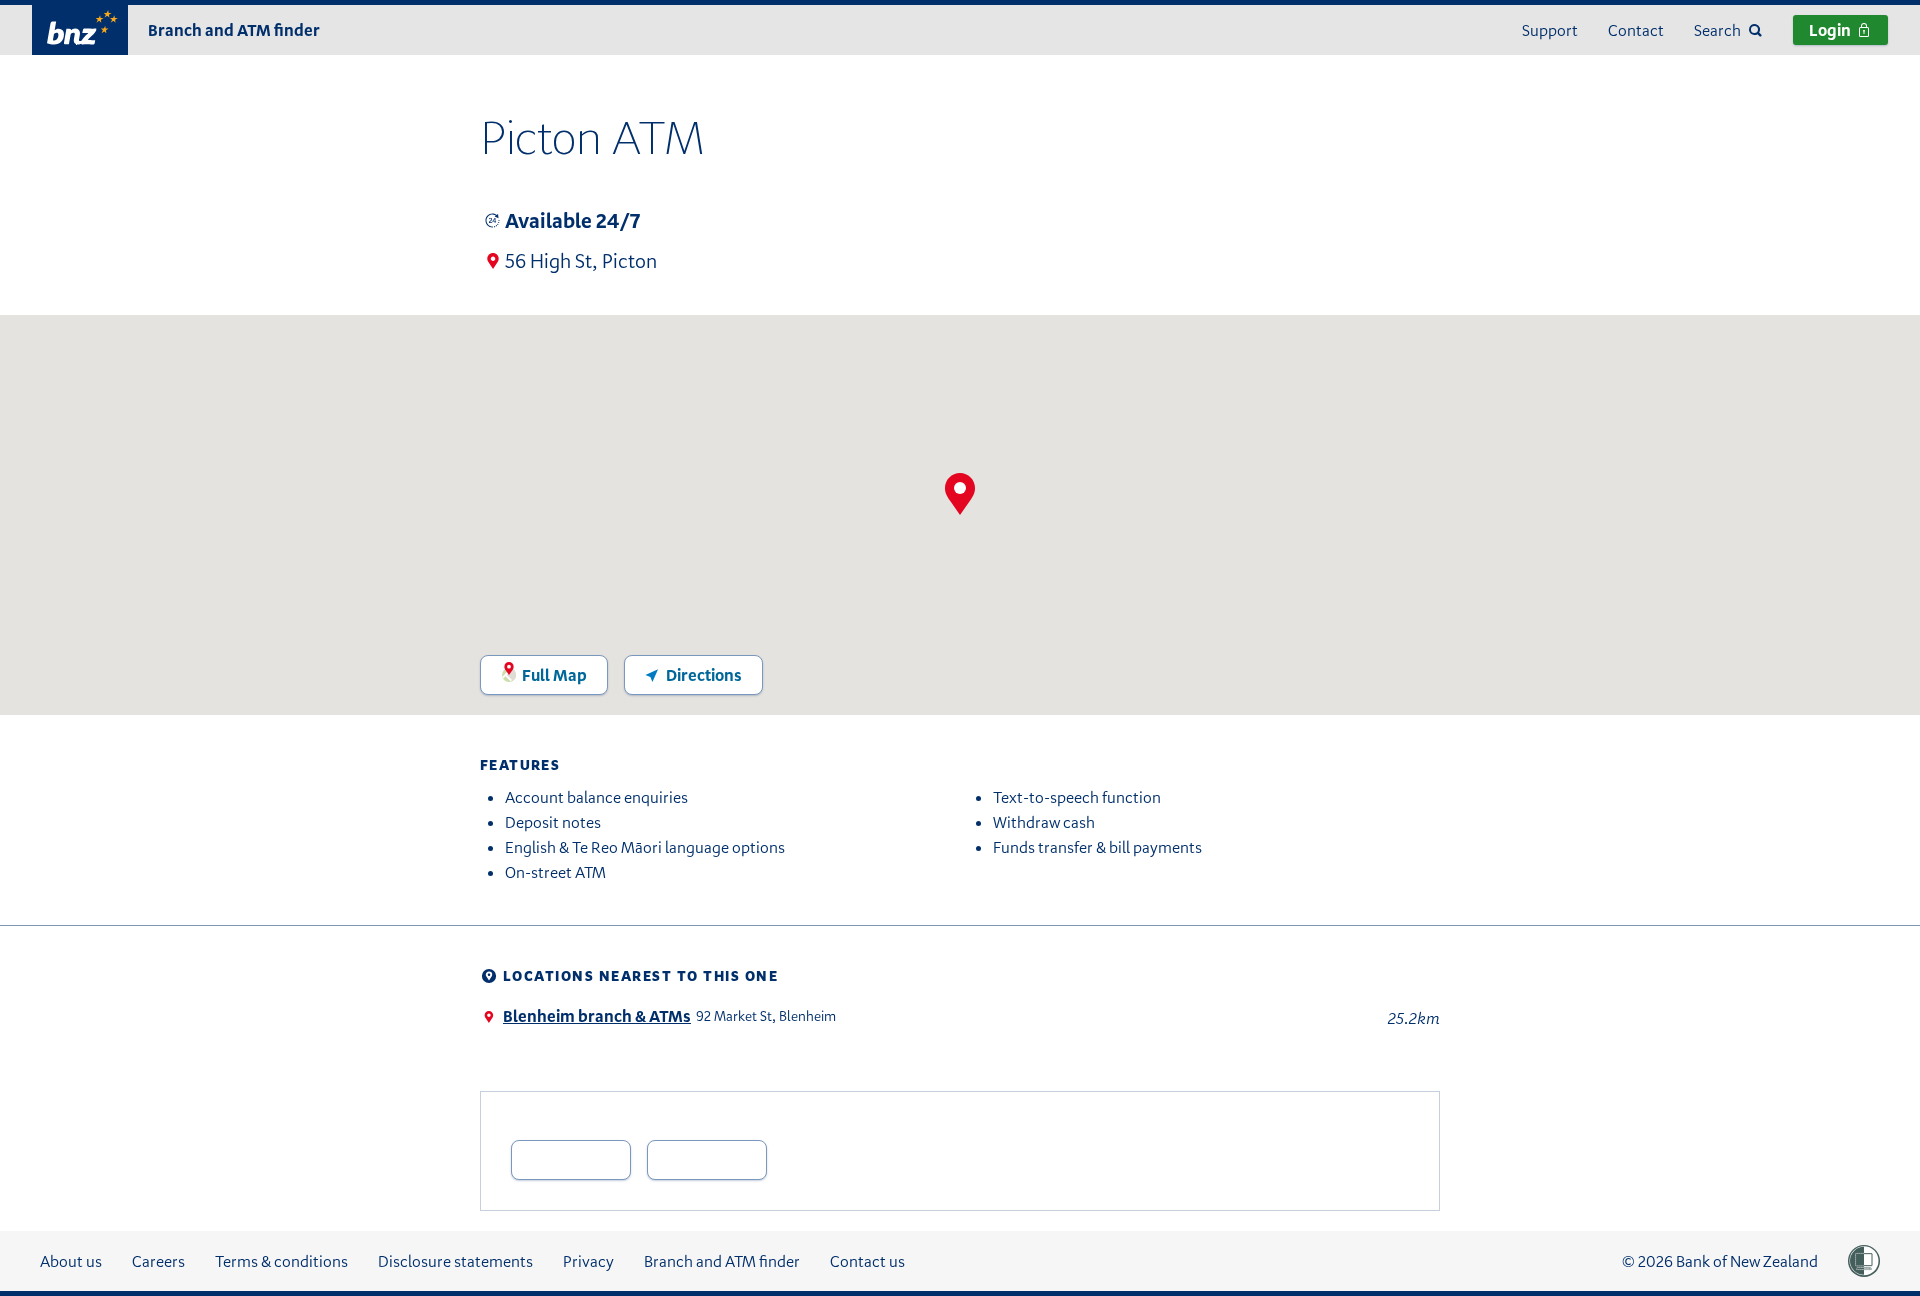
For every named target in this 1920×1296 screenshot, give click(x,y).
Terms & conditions (281, 1261)
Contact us (867, 1261)
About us (71, 1261)
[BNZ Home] (80, 27)
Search (1717, 30)
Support (1550, 30)
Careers (158, 1261)
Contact (1636, 30)
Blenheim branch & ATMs (597, 1016)
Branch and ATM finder (234, 30)
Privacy (588, 1261)
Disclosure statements (455, 1261)
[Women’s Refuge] (1864, 1261)
